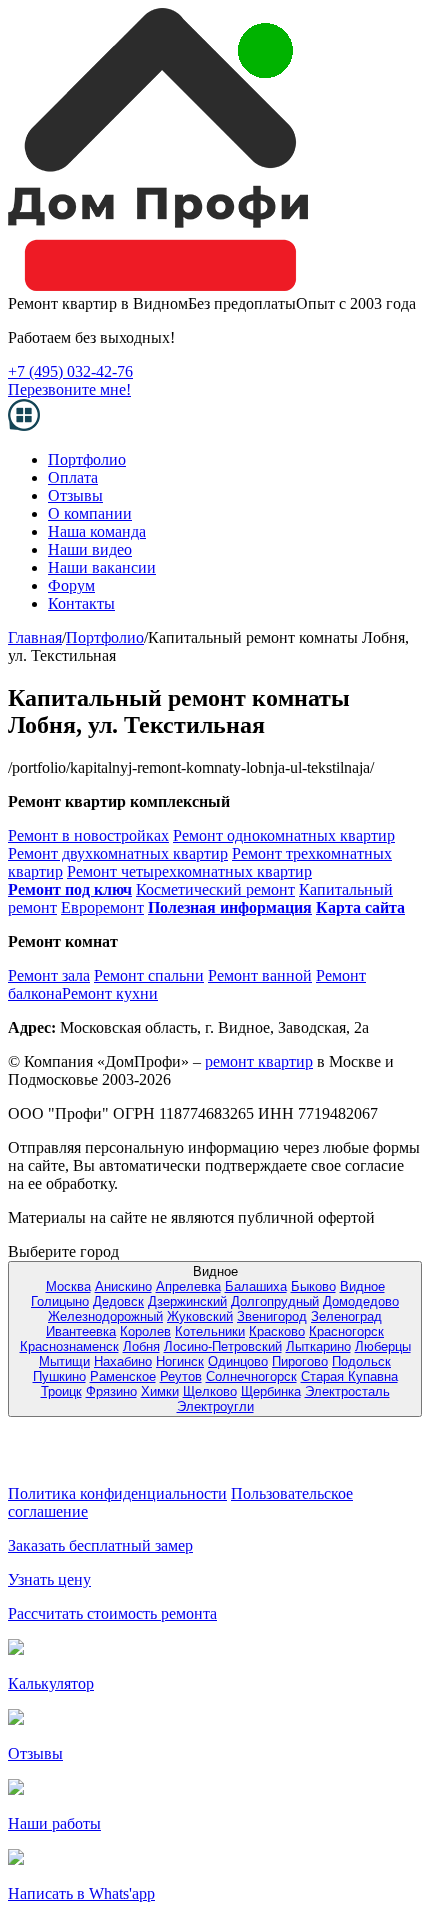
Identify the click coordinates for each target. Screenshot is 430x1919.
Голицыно (60, 1301)
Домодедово (361, 1301)
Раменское (123, 1376)
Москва (68, 1286)
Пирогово (300, 1361)
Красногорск (346, 1331)
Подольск (361, 1361)
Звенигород (272, 1316)
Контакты (81, 603)
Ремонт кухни (110, 993)
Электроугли (215, 1406)
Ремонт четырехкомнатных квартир (189, 871)
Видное (362, 1286)
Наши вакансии (102, 567)
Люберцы (383, 1346)
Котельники (210, 1331)
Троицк (61, 1391)
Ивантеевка (81, 1331)
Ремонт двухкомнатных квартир (118, 853)
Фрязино (111, 1391)
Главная (35, 637)
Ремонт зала (49, 975)
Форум (71, 585)
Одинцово (238, 1361)
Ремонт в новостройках (88, 835)
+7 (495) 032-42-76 (70, 371)
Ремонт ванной (260, 975)
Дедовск (118, 1301)
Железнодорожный (105, 1316)
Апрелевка (188, 1286)
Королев (145, 1331)
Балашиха (256, 1286)
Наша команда (97, 531)
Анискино (123, 1286)
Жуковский (200, 1316)
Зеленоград (346, 1316)
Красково (277, 1331)
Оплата (73, 477)
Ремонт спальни (149, 975)
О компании (90, 513)
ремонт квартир (259, 1061)
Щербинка (271, 1391)
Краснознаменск (69, 1346)
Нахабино (123, 1361)
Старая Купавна (349, 1376)
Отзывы (75, 495)
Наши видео (90, 549)
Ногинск (180, 1361)
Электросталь (347, 1391)
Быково (313, 1286)
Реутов (181, 1376)
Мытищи (64, 1361)
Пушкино (59, 1376)
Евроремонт (102, 907)
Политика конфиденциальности (117, 1493)
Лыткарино (318, 1346)
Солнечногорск (251, 1376)
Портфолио (87, 459)
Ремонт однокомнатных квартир (284, 835)
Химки (160, 1391)
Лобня (141, 1346)
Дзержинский (187, 1301)
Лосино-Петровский (223, 1346)
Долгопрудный (275, 1301)
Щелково (210, 1391)
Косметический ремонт (215, 889)
